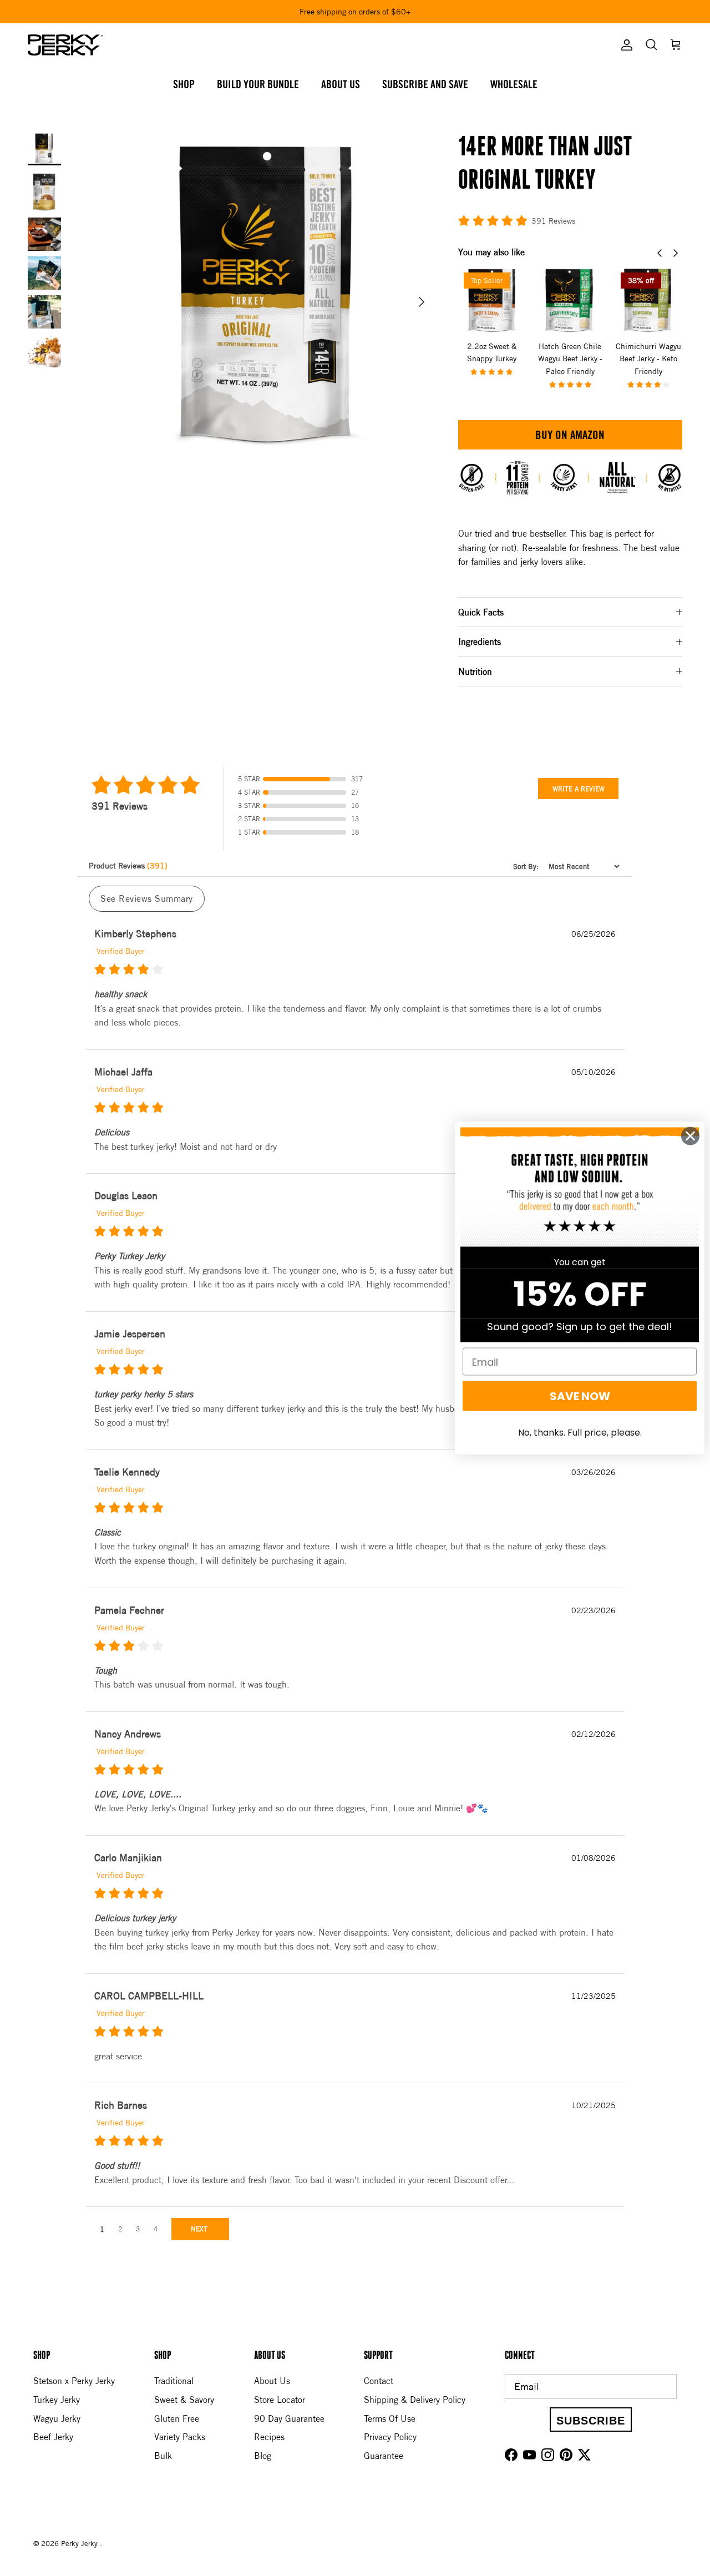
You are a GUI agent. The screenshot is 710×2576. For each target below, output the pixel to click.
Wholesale (514, 85)
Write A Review (579, 789)
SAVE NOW (580, 1396)
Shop (184, 85)
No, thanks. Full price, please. (580, 1433)
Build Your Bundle (258, 85)
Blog (263, 2456)
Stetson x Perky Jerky (74, 2381)
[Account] (625, 45)
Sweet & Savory (184, 2400)
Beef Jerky (53, 2437)
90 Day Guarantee (289, 2418)
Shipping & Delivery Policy (415, 2400)
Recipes (269, 2437)
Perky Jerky (80, 2543)
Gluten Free (177, 2418)
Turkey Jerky (57, 2400)
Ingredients (480, 642)
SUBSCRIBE (591, 2421)
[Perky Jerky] (65, 45)
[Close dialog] (690, 1136)
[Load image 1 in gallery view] (270, 296)
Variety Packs (180, 2437)
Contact (379, 2381)
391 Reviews (553, 221)
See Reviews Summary (147, 898)
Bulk (163, 2456)
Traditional (174, 2381)
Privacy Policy (390, 2437)
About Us (341, 85)
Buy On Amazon (570, 436)
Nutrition (475, 671)
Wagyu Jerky (57, 2418)
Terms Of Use (390, 2418)
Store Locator (280, 2400)
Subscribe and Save (425, 85)
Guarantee (384, 2456)
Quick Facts (481, 612)
